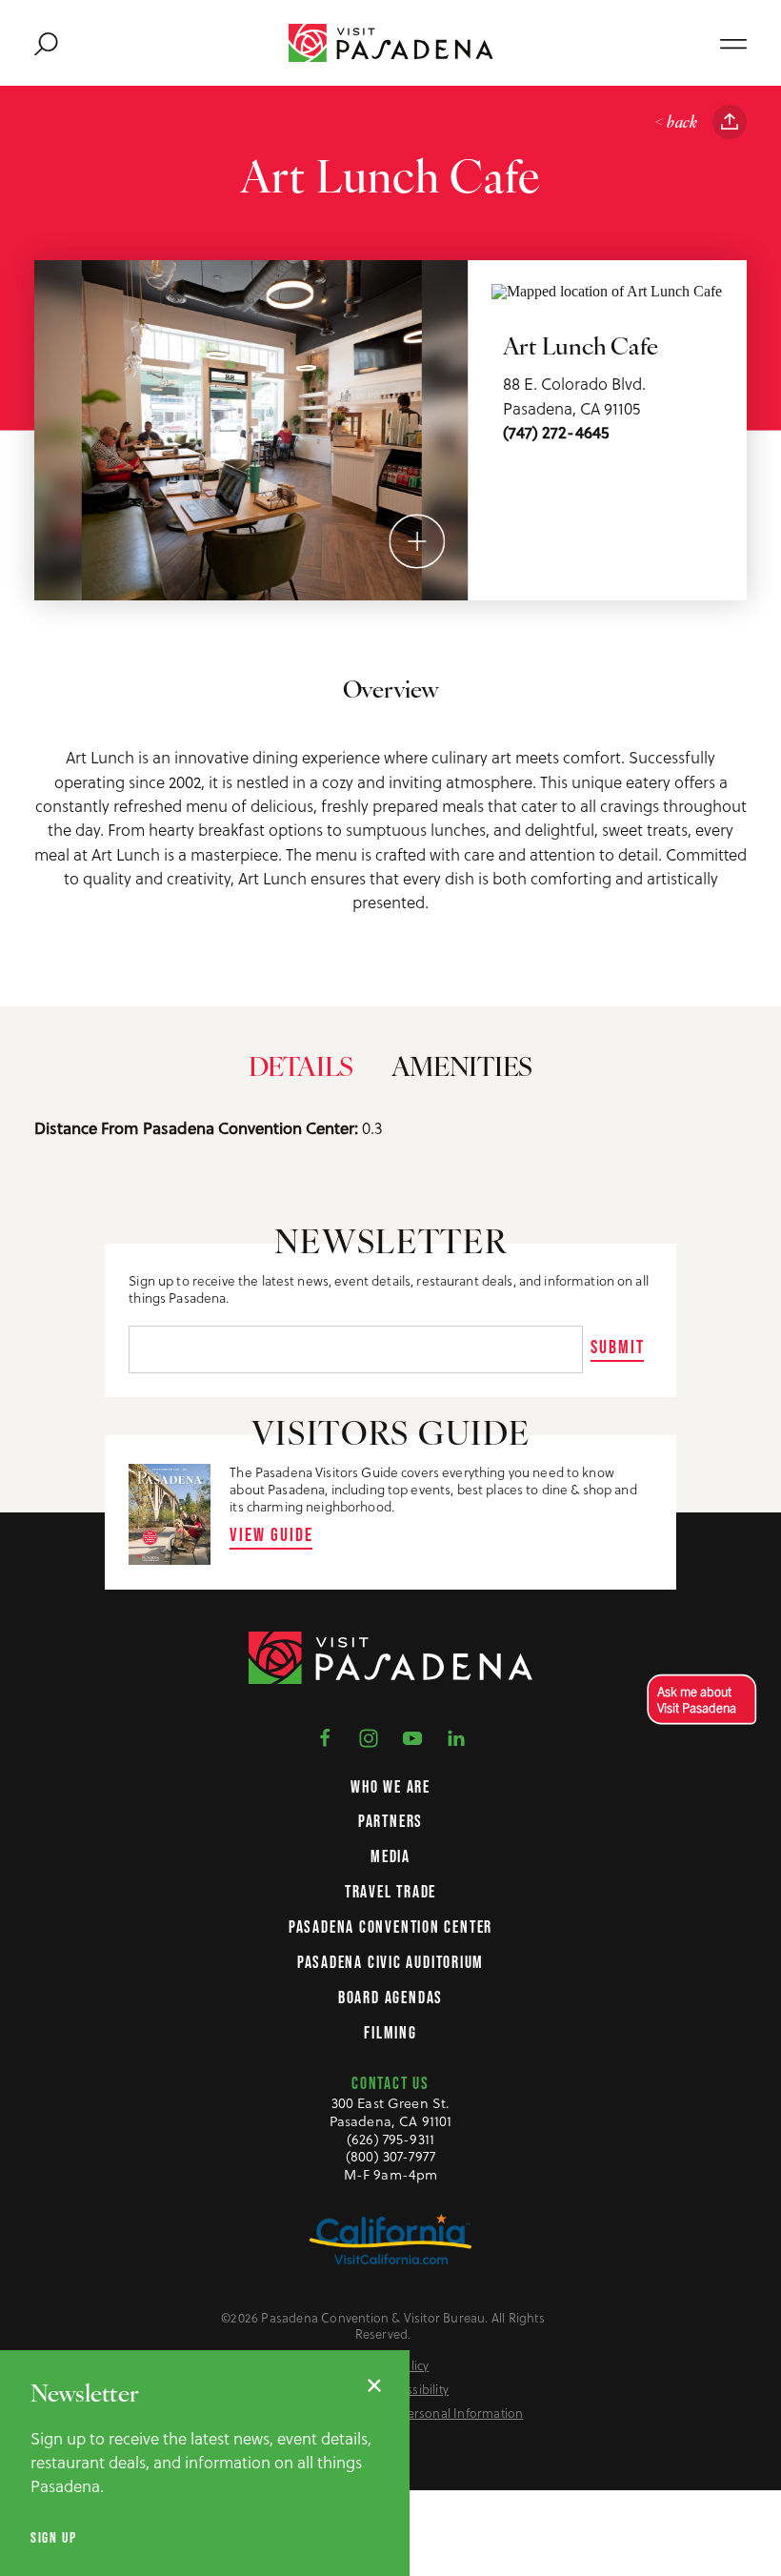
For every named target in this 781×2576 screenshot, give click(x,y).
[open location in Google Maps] (607, 290)
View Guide (271, 1534)
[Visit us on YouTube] (412, 1736)
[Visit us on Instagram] (369, 1736)
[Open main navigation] (733, 43)
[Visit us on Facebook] (325, 1736)
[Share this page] (730, 122)
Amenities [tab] (462, 1069)
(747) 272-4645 (556, 433)
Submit (618, 1347)
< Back (676, 123)
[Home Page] (391, 43)
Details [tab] (301, 1069)
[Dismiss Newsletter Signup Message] (374, 2385)
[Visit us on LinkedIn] (456, 1736)
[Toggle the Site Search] (46, 43)
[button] (698, 1700)
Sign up (53, 2537)
